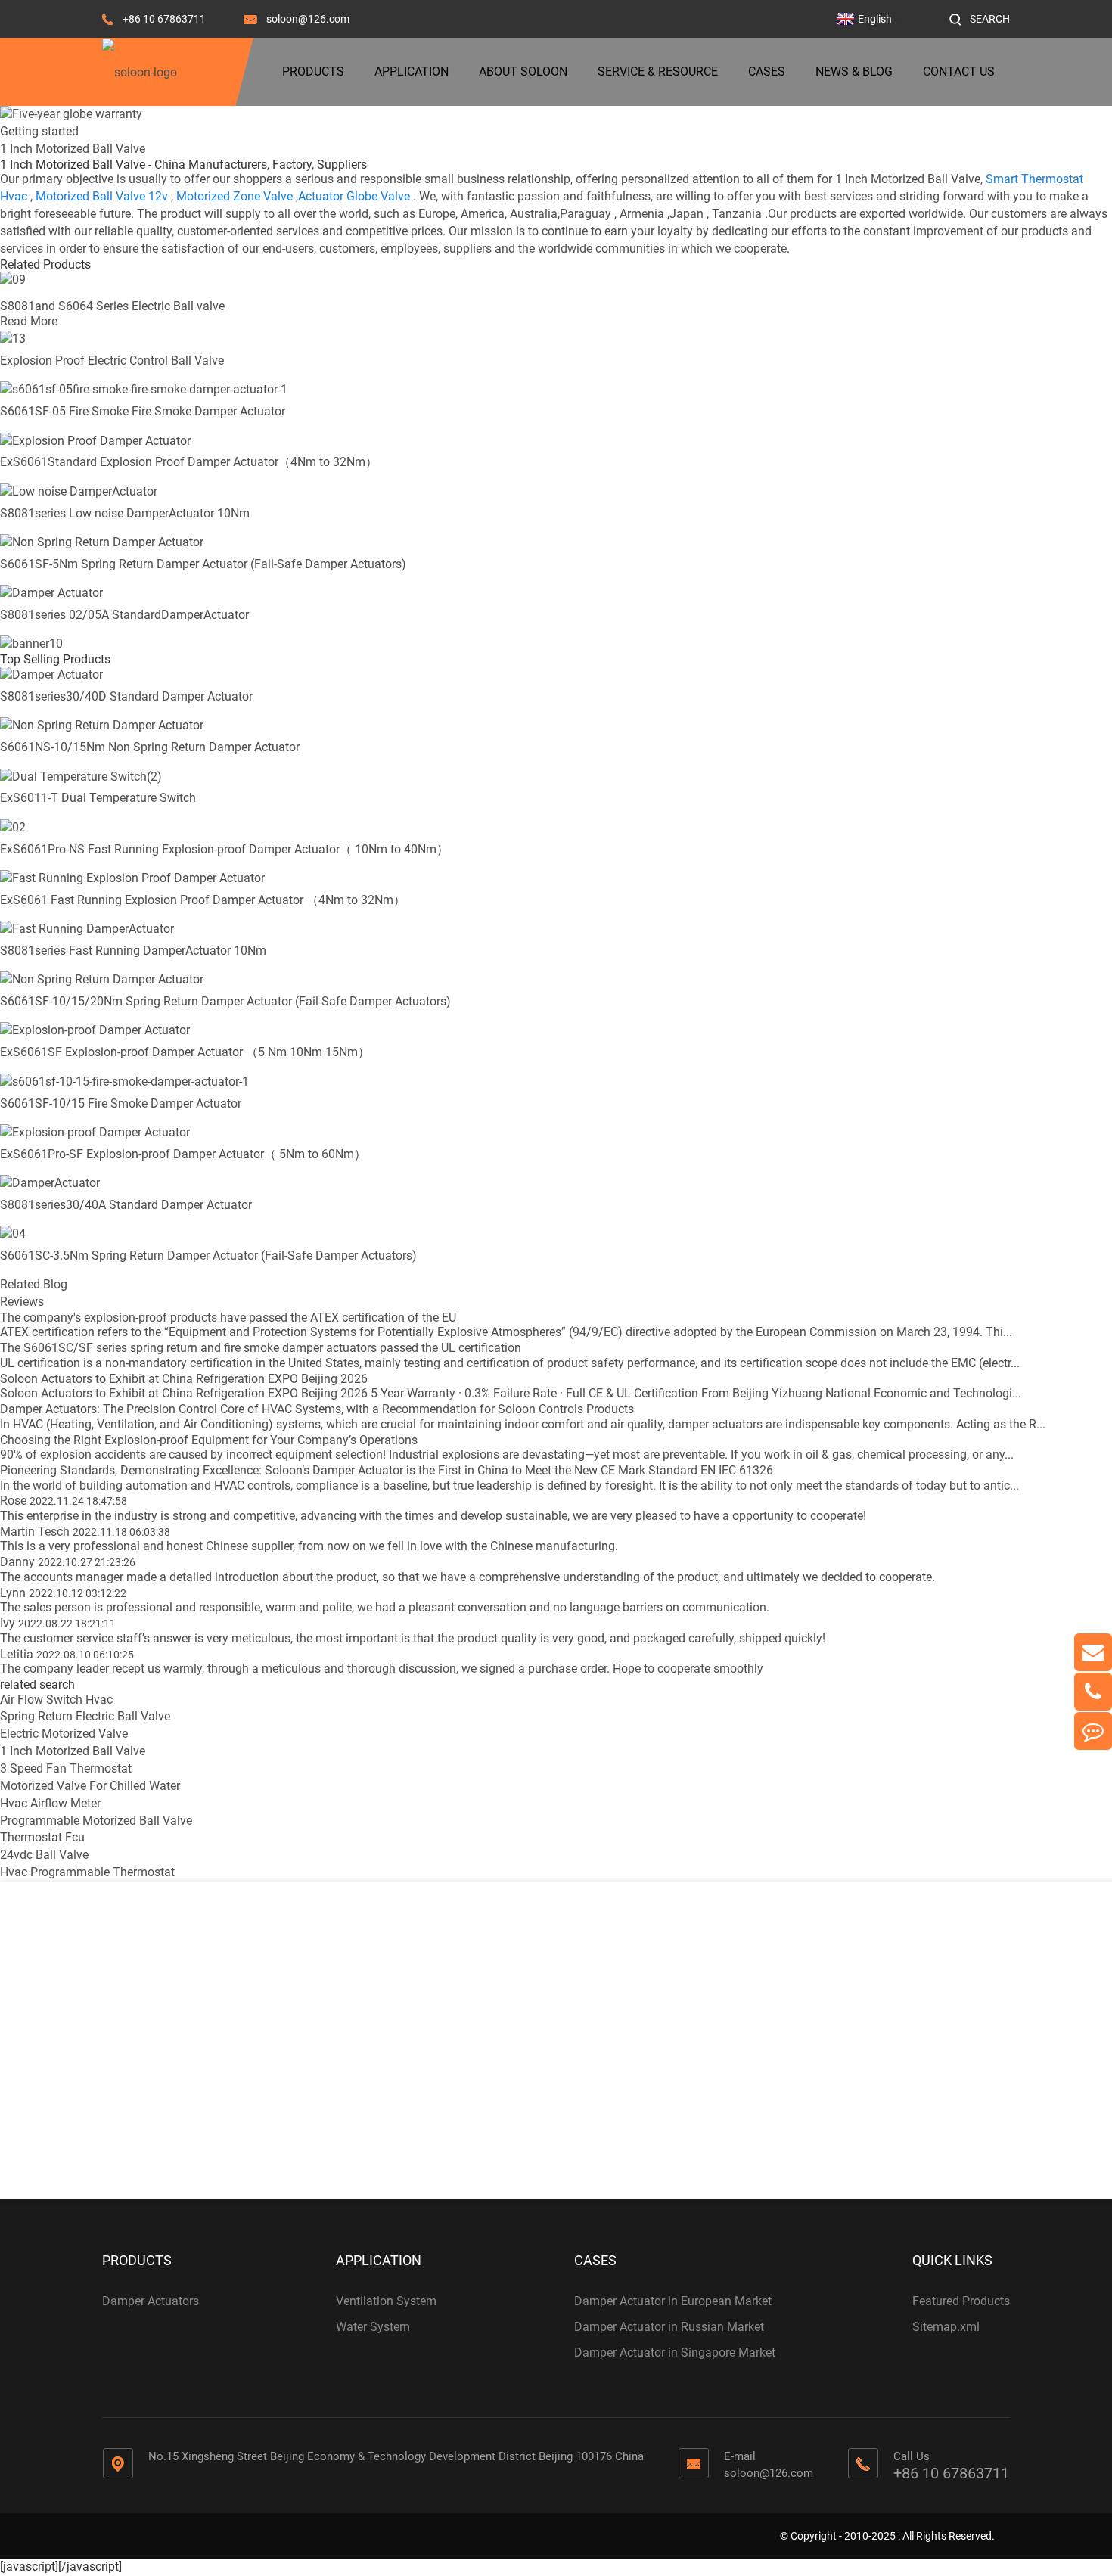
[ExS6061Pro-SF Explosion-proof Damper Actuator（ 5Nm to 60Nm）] (95, 1132)
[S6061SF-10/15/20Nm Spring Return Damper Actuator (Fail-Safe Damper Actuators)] (102, 979)
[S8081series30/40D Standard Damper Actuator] (51, 674)
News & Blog (854, 71)
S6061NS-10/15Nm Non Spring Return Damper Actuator (150, 747)
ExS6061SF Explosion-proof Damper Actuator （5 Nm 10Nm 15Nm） (185, 1052)
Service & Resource (658, 71)
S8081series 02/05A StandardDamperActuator (124, 615)
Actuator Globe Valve (354, 196)
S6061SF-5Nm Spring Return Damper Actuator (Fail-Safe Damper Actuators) (203, 564)
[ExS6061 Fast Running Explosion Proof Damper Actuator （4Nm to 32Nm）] (132, 878)
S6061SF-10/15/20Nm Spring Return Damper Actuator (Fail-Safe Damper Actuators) (225, 1001)
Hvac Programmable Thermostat (87, 1872)
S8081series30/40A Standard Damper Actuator (126, 1205)
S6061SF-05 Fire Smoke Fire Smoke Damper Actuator (143, 411)
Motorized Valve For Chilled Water (90, 1786)
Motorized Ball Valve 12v (102, 196)
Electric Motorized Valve (64, 1734)
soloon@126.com (308, 19)
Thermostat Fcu (42, 1837)
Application (412, 71)
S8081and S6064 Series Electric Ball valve (112, 306)
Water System (373, 2327)
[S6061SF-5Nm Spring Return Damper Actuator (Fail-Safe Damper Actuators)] (102, 542)
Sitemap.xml (946, 2327)
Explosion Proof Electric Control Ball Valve (112, 360)
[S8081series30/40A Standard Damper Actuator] (50, 1183)
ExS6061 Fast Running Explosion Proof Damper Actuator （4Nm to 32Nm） (203, 900)
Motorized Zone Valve (235, 196)
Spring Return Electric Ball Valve (85, 1716)
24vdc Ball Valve (44, 1855)
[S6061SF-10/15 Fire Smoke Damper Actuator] (124, 1081)
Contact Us (959, 71)
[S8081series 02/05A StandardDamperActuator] (51, 593)
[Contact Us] (1093, 1731)
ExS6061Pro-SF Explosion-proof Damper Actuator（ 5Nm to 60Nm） (183, 1154)
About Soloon (523, 71)
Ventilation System (386, 2301)
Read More (29, 321)
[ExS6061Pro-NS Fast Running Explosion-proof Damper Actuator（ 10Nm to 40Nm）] (13, 827)
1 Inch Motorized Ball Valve (73, 1751)
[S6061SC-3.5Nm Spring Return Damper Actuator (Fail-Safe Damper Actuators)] (13, 1234)
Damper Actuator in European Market (673, 2301)
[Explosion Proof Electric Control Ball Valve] (13, 339)
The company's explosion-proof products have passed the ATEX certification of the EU (228, 1318)
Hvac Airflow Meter (50, 1803)
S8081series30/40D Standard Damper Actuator (126, 696)
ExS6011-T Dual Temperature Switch (98, 798)
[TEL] (1093, 1692)
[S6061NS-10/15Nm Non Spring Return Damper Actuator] (102, 725)
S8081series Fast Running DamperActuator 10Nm (133, 951)
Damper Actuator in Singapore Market (675, 2352)
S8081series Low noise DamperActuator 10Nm (125, 513)
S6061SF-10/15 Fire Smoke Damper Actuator (121, 1103)
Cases (767, 71)
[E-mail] (1093, 1652)
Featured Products (961, 2301)
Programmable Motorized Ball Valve (96, 1821)
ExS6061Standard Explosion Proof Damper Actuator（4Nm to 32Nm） (189, 462)
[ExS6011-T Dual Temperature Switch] (81, 776)
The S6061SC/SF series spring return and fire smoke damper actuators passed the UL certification (261, 1348)
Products (313, 71)
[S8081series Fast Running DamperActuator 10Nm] (87, 929)
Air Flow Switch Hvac (56, 1700)
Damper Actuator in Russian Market (669, 2327)
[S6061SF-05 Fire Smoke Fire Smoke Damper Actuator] (144, 389)
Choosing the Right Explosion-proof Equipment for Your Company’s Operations (209, 1440)
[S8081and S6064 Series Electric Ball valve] (13, 279)
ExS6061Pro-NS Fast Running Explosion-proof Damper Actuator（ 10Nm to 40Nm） (224, 849)
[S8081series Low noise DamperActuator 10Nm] (79, 491)
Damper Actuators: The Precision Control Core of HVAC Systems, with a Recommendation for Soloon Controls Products (317, 1409)
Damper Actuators (151, 2301)
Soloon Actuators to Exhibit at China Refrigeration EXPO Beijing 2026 (184, 1379)
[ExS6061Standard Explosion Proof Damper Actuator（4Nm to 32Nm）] (95, 440)
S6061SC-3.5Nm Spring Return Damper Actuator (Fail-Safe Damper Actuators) (208, 1255)
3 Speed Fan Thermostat (66, 1768)
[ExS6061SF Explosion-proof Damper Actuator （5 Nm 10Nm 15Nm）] (95, 1030)
